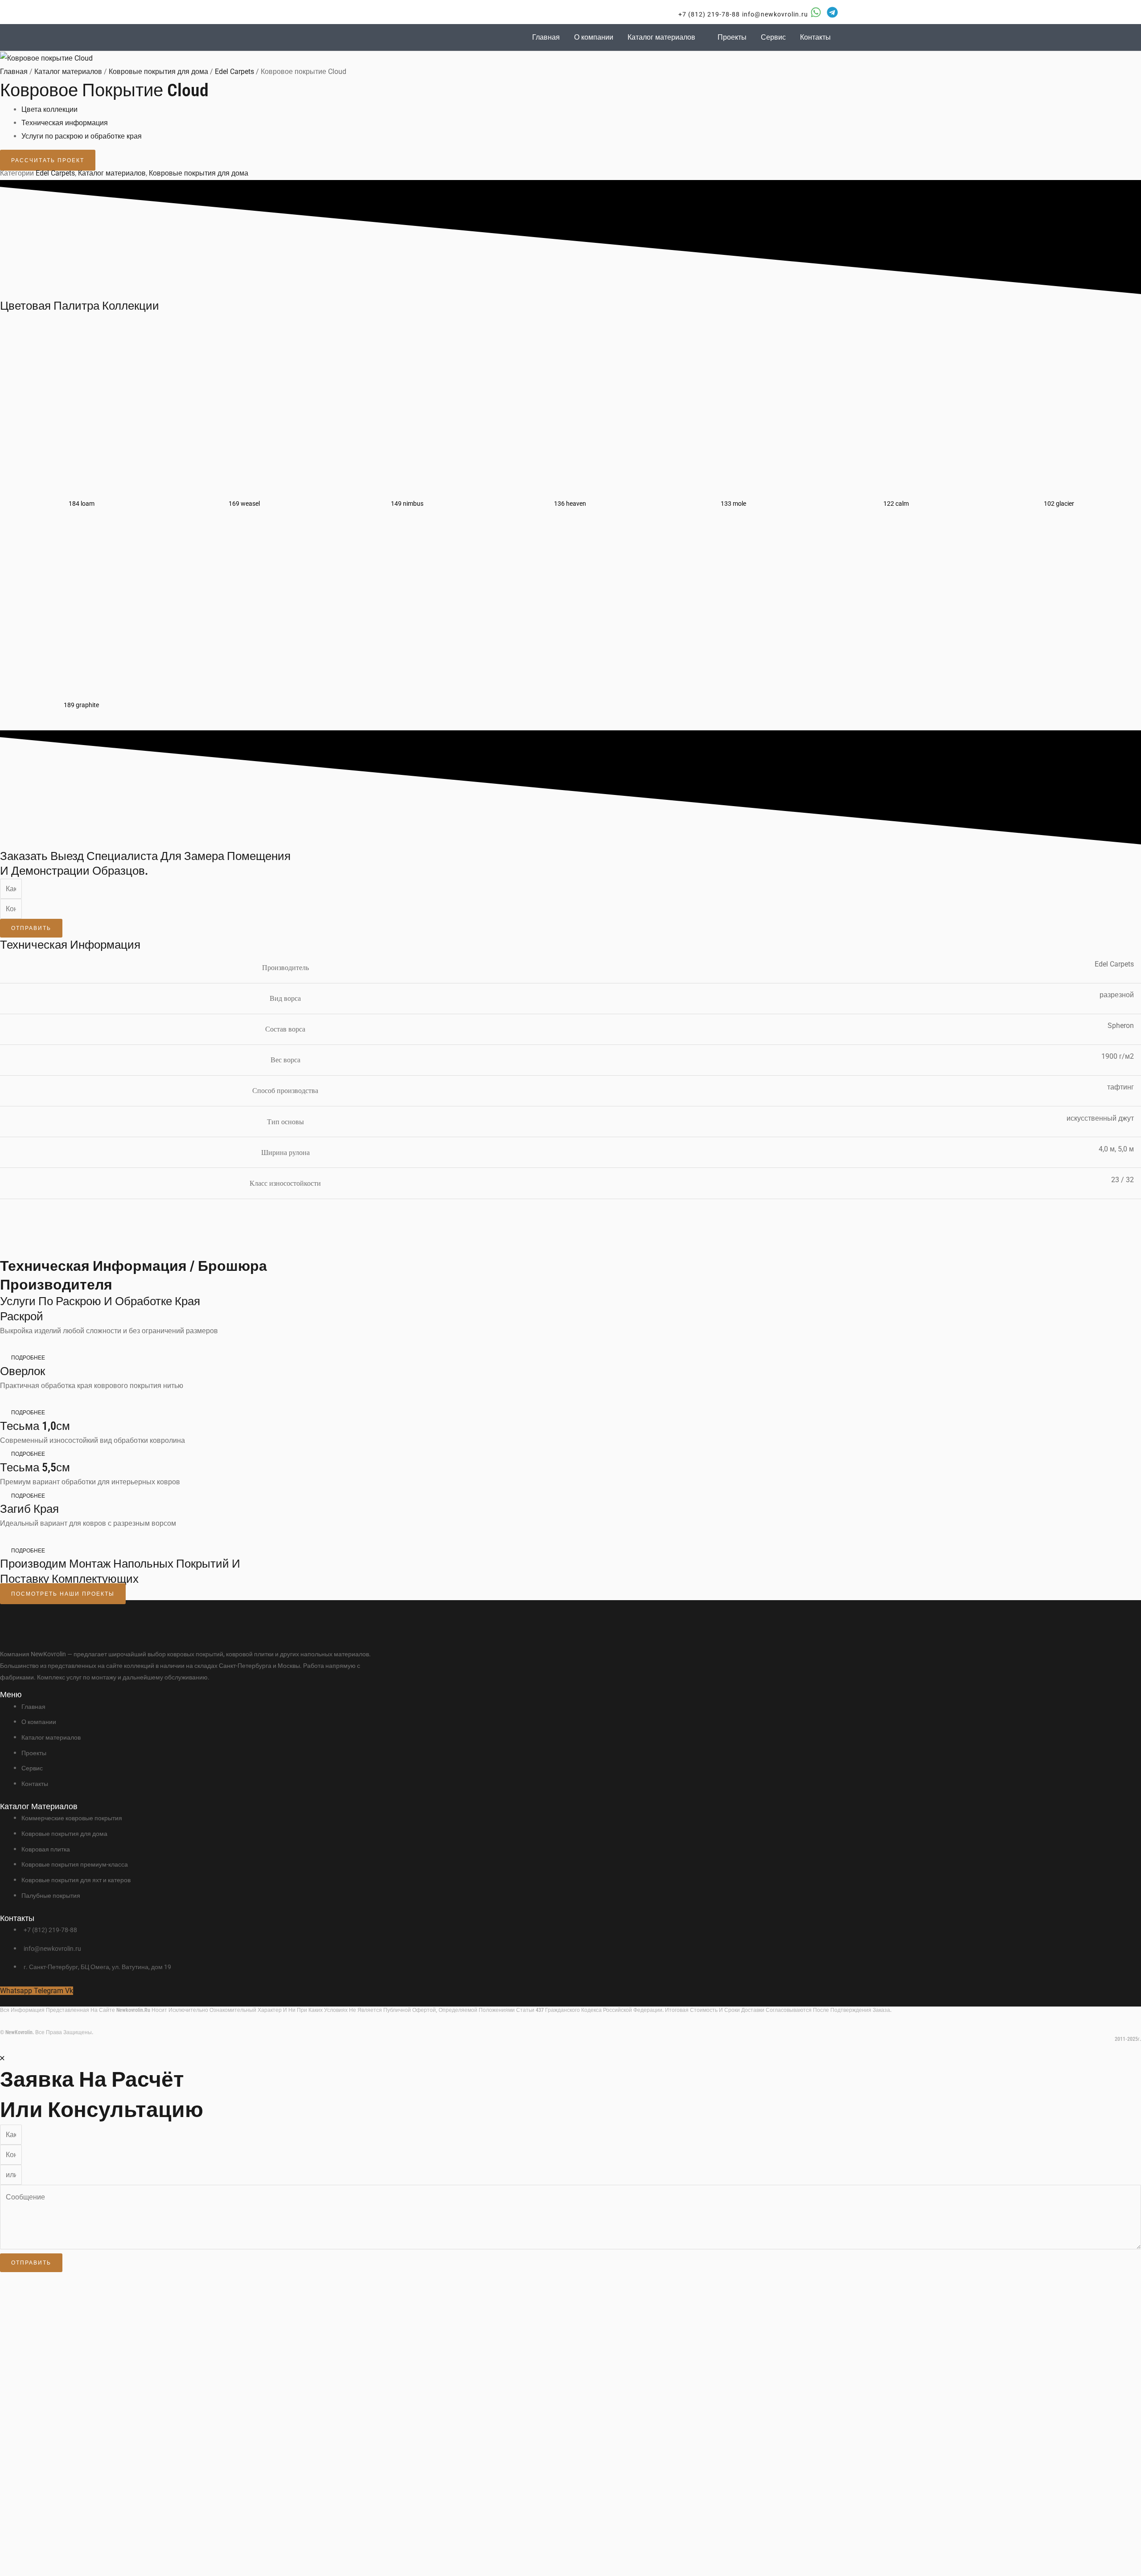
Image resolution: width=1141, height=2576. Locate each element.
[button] (704, 14)
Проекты (732, 37)
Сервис (773, 37)
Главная (546, 37)
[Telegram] (832, 12)
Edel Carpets (234, 72)
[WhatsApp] (816, 12)
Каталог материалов (661, 37)
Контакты (815, 37)
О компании (594, 37)
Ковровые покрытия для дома (158, 72)
